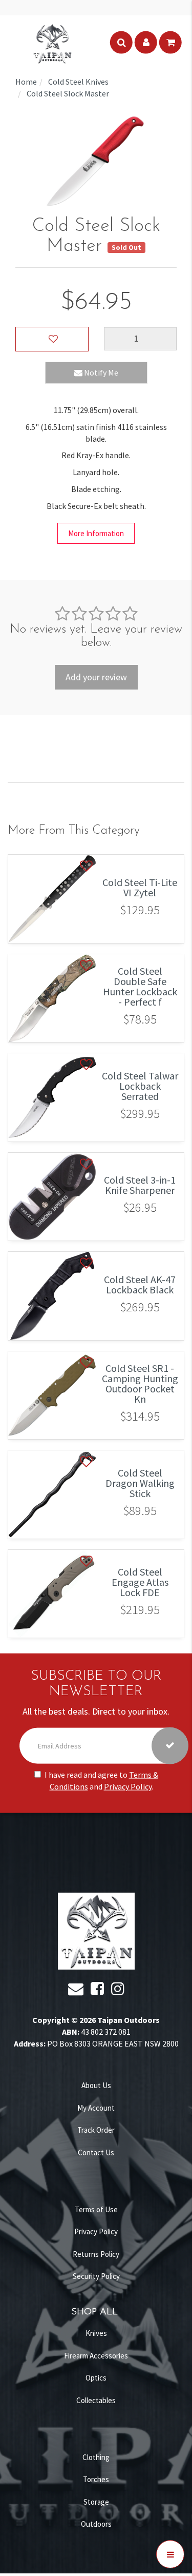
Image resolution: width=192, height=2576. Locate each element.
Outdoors (96, 2524)
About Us (96, 2085)
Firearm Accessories (96, 2356)
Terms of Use (96, 2209)
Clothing (96, 2457)
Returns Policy (96, 2254)
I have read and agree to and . (101, 1781)
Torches (96, 2479)
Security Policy (96, 2276)
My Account (96, 2108)
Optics (96, 2378)
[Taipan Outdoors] (52, 43)
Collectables (96, 2400)
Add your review (96, 677)
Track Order (96, 2130)
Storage (96, 2502)
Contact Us (96, 2152)
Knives (96, 2333)
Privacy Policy (128, 1786)
